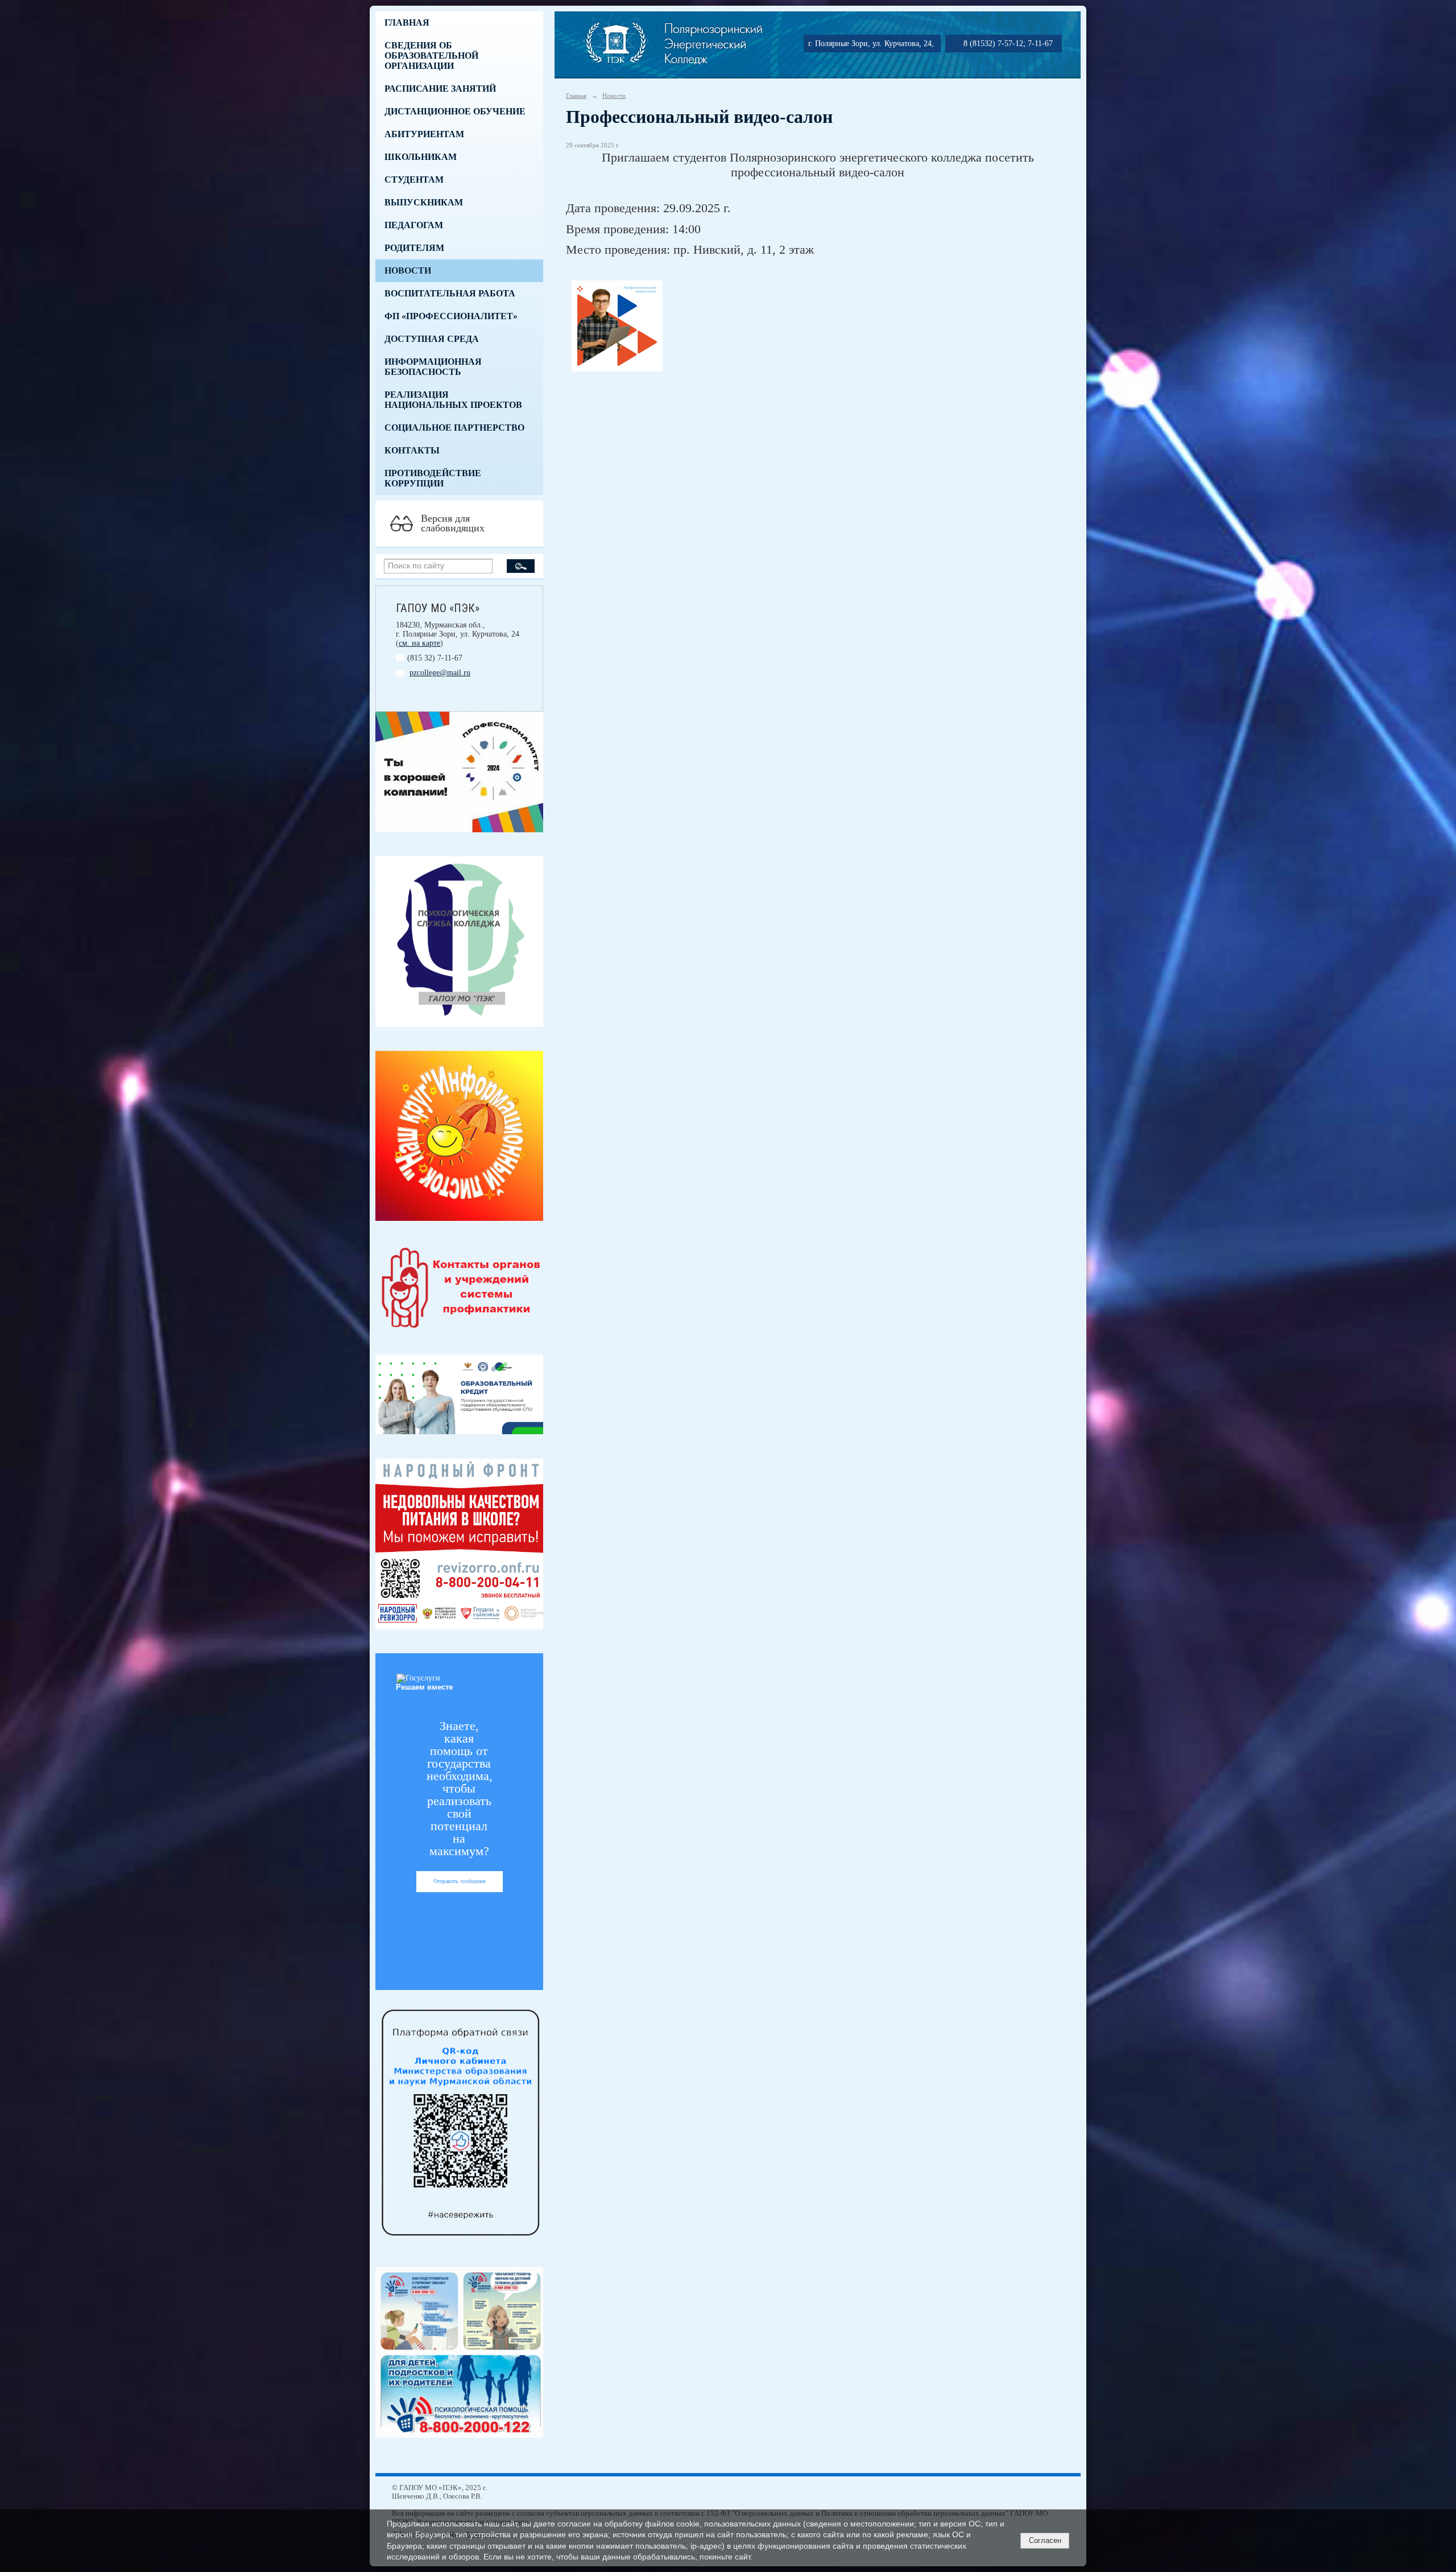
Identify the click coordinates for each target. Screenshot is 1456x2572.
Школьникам (421, 157)
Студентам (414, 179)
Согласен (1045, 2540)
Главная (407, 22)
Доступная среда (432, 339)
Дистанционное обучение (455, 111)
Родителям (414, 248)
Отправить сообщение (460, 1881)
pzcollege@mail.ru (440, 673)
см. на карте (419, 643)
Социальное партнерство (454, 428)
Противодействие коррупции (433, 478)
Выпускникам (424, 202)
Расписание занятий (440, 88)
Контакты (412, 450)
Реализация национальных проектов (453, 400)
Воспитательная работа (450, 293)
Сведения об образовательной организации (431, 55)
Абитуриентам (424, 134)
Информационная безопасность (433, 367)
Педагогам (414, 225)
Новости (408, 271)
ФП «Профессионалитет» (451, 316)
